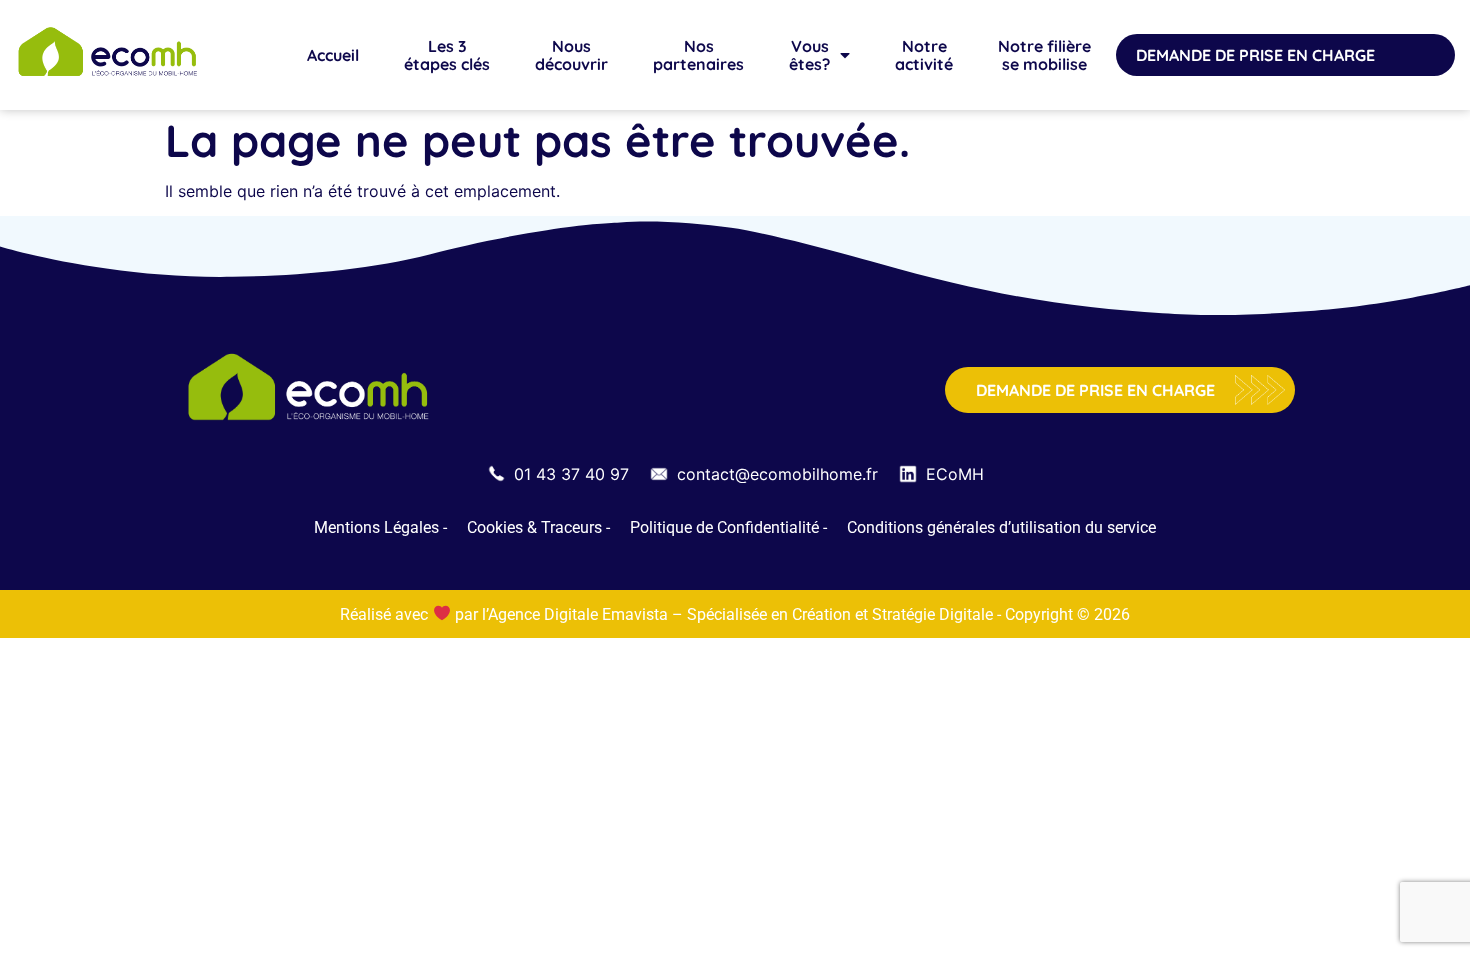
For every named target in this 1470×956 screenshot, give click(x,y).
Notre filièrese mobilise (1044, 55)
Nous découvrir (571, 55)
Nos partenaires (698, 55)
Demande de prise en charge (1255, 55)
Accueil (333, 55)
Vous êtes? (809, 55)
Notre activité (924, 55)
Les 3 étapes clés (447, 55)
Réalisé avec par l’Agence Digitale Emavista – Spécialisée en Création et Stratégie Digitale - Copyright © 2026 (734, 614)
